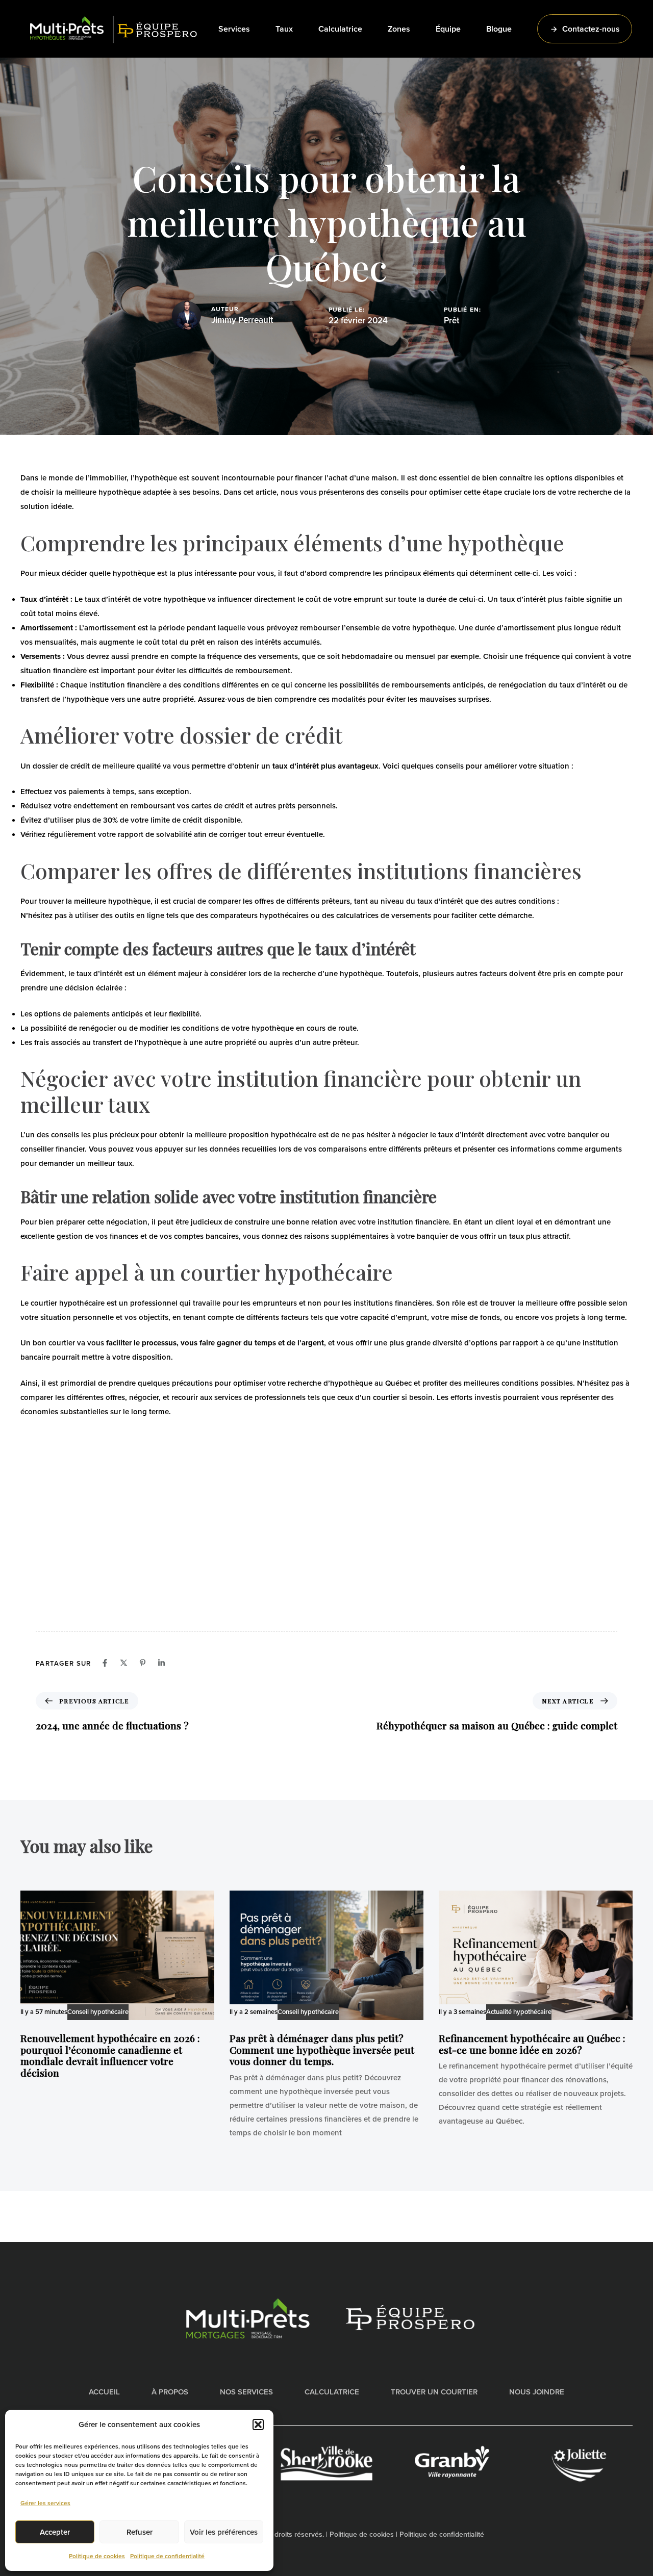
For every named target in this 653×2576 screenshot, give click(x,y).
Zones (399, 29)
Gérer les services (45, 2503)
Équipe (448, 29)
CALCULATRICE (332, 2392)
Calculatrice (340, 29)
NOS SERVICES (246, 2392)
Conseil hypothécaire (98, 2012)
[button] (258, 2425)
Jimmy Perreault (242, 320)
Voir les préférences (224, 2532)
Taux (284, 29)
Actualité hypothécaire (519, 2012)
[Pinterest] (143, 1663)
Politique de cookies (97, 2556)
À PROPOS (170, 2392)
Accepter (55, 2532)
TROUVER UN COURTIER (434, 2392)
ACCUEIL (104, 2392)
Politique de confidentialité (167, 2556)
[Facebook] (105, 1663)
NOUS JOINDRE (537, 2392)
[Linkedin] (161, 1663)
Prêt (451, 321)
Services (234, 29)
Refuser (140, 2532)
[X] (124, 1663)
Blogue (499, 29)
